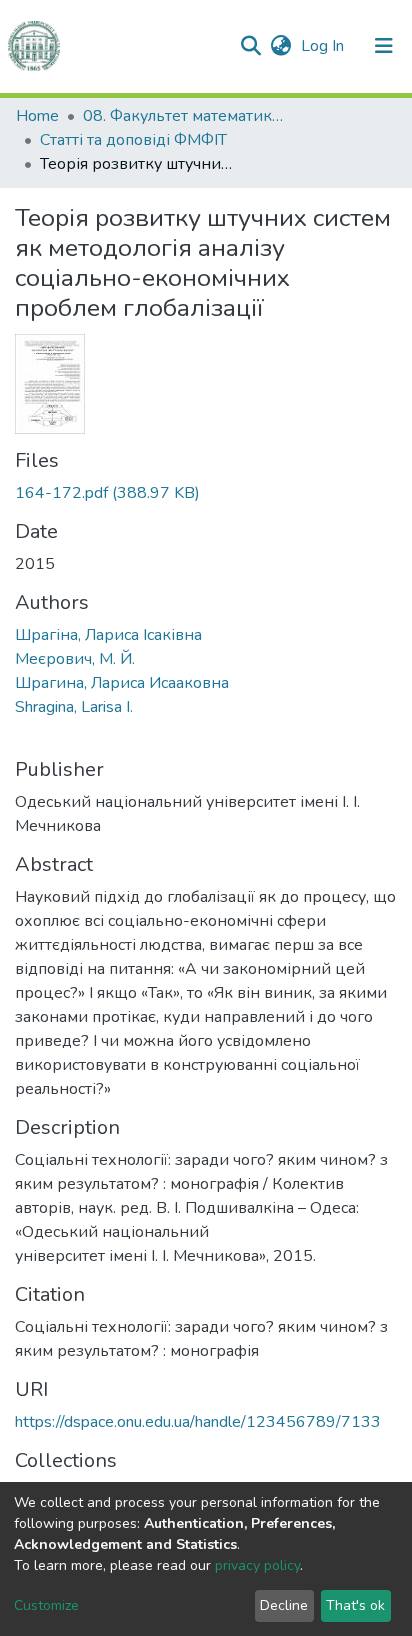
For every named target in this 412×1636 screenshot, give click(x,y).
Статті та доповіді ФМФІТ (133, 140)
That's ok (355, 1605)
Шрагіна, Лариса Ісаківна (108, 635)
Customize (46, 1605)
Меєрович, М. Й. (75, 659)
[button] (280, 46)
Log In (324, 46)
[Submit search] (250, 46)
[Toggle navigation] (384, 46)
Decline (284, 1605)
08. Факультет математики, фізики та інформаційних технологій (183, 116)
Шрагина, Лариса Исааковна (122, 683)
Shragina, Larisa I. (74, 707)
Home (37, 116)
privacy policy (257, 1565)
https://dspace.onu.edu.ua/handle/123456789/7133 (198, 1422)
